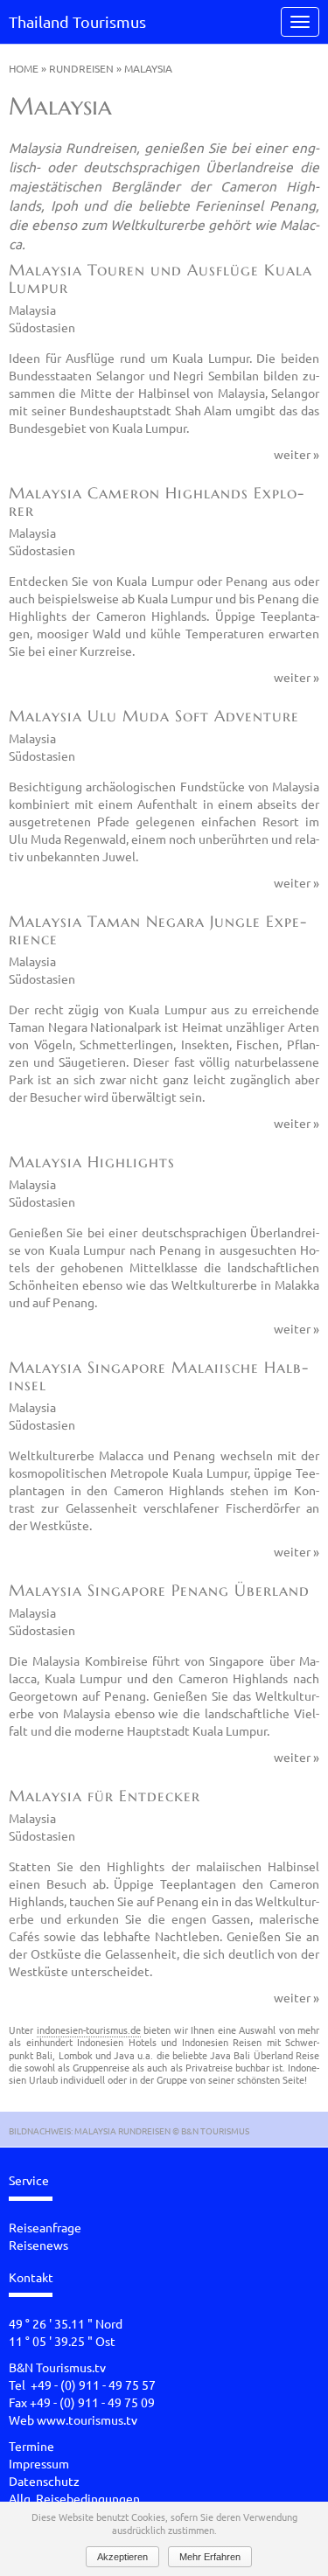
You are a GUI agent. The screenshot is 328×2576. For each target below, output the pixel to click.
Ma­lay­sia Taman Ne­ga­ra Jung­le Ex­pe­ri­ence (157, 930)
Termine (31, 2446)
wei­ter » (297, 454)
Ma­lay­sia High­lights (92, 1162)
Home (24, 68)
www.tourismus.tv (87, 2419)
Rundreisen (81, 68)
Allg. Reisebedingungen (74, 2498)
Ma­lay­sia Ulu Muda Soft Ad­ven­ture (154, 716)
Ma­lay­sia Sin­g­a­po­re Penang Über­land (159, 1590)
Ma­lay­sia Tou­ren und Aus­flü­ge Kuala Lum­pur (161, 278)
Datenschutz (44, 2481)
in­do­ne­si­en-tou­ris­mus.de (89, 2029)
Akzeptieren (122, 2557)
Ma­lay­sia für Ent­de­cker (105, 1796)
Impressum (39, 2463)
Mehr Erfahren (210, 2557)
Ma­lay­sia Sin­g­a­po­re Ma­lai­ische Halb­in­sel (158, 1376)
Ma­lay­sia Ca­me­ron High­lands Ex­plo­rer (156, 501)
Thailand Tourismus (77, 21)
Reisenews (38, 2245)
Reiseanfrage (45, 2227)
